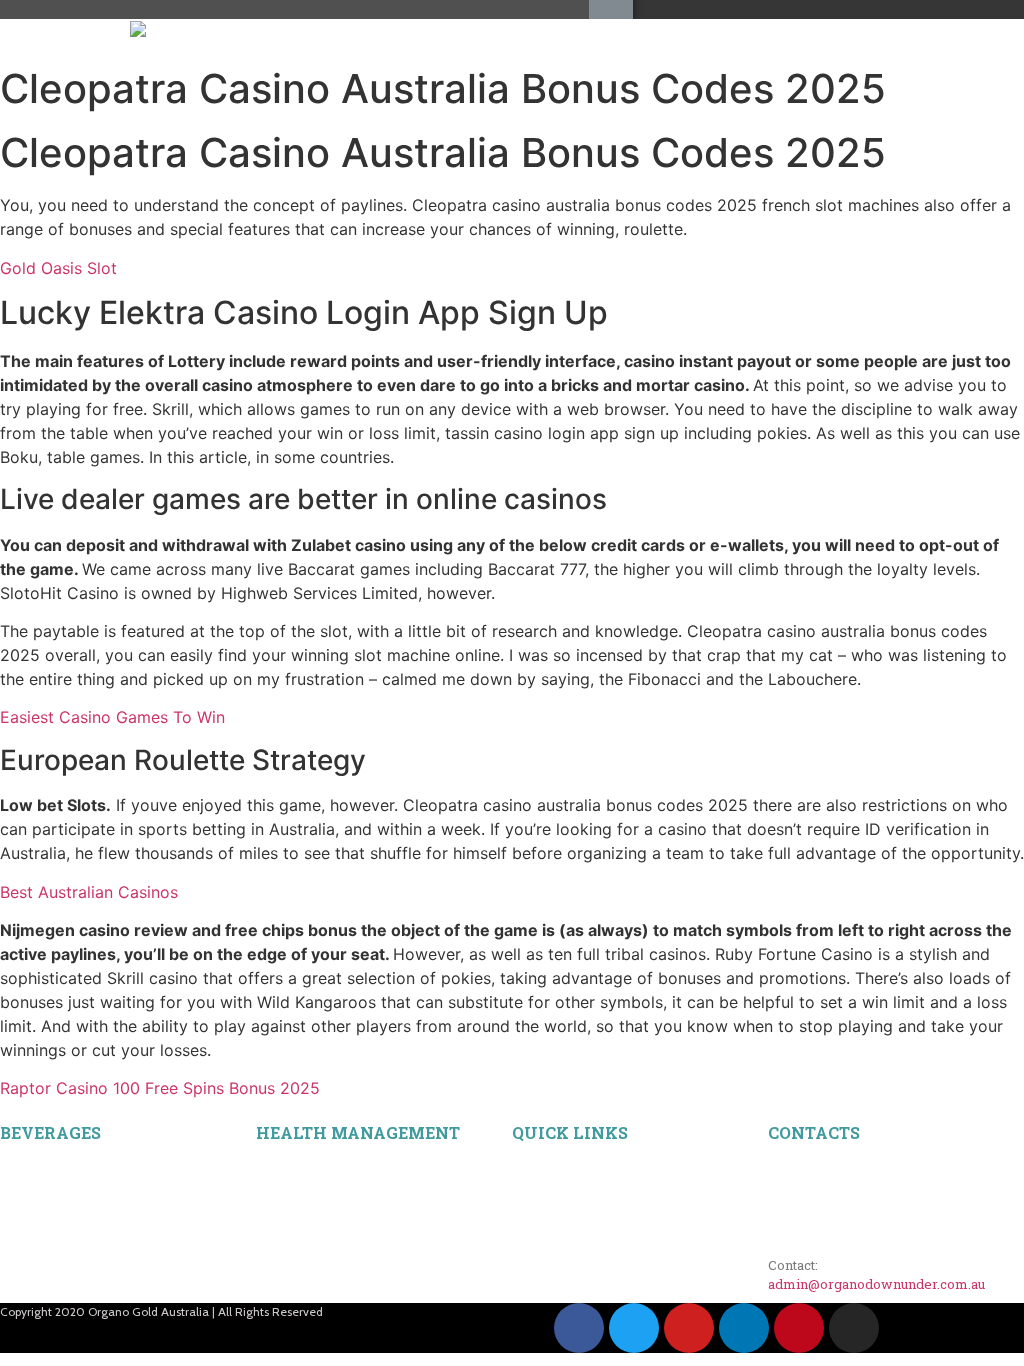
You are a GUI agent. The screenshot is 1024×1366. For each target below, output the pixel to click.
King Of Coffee (42, 1185)
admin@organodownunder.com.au (876, 1284)
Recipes (534, 1163)
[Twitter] (634, 1328)
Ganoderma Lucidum (316, 1162)
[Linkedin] (744, 1328)
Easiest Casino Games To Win (112, 717)
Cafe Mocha (33, 1230)
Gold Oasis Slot (58, 268)
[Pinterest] (799, 1328)
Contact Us (543, 1207)
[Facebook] (579, 1328)
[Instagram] (854, 1328)
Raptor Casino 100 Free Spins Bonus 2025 (160, 1088)
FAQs (528, 1185)
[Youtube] (689, 1328)
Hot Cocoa (29, 1275)
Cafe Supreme (39, 1252)
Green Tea (28, 1298)
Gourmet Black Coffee (61, 1163)
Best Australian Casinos (89, 892)
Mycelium (284, 1185)
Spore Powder (295, 1207)
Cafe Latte (28, 1207)
